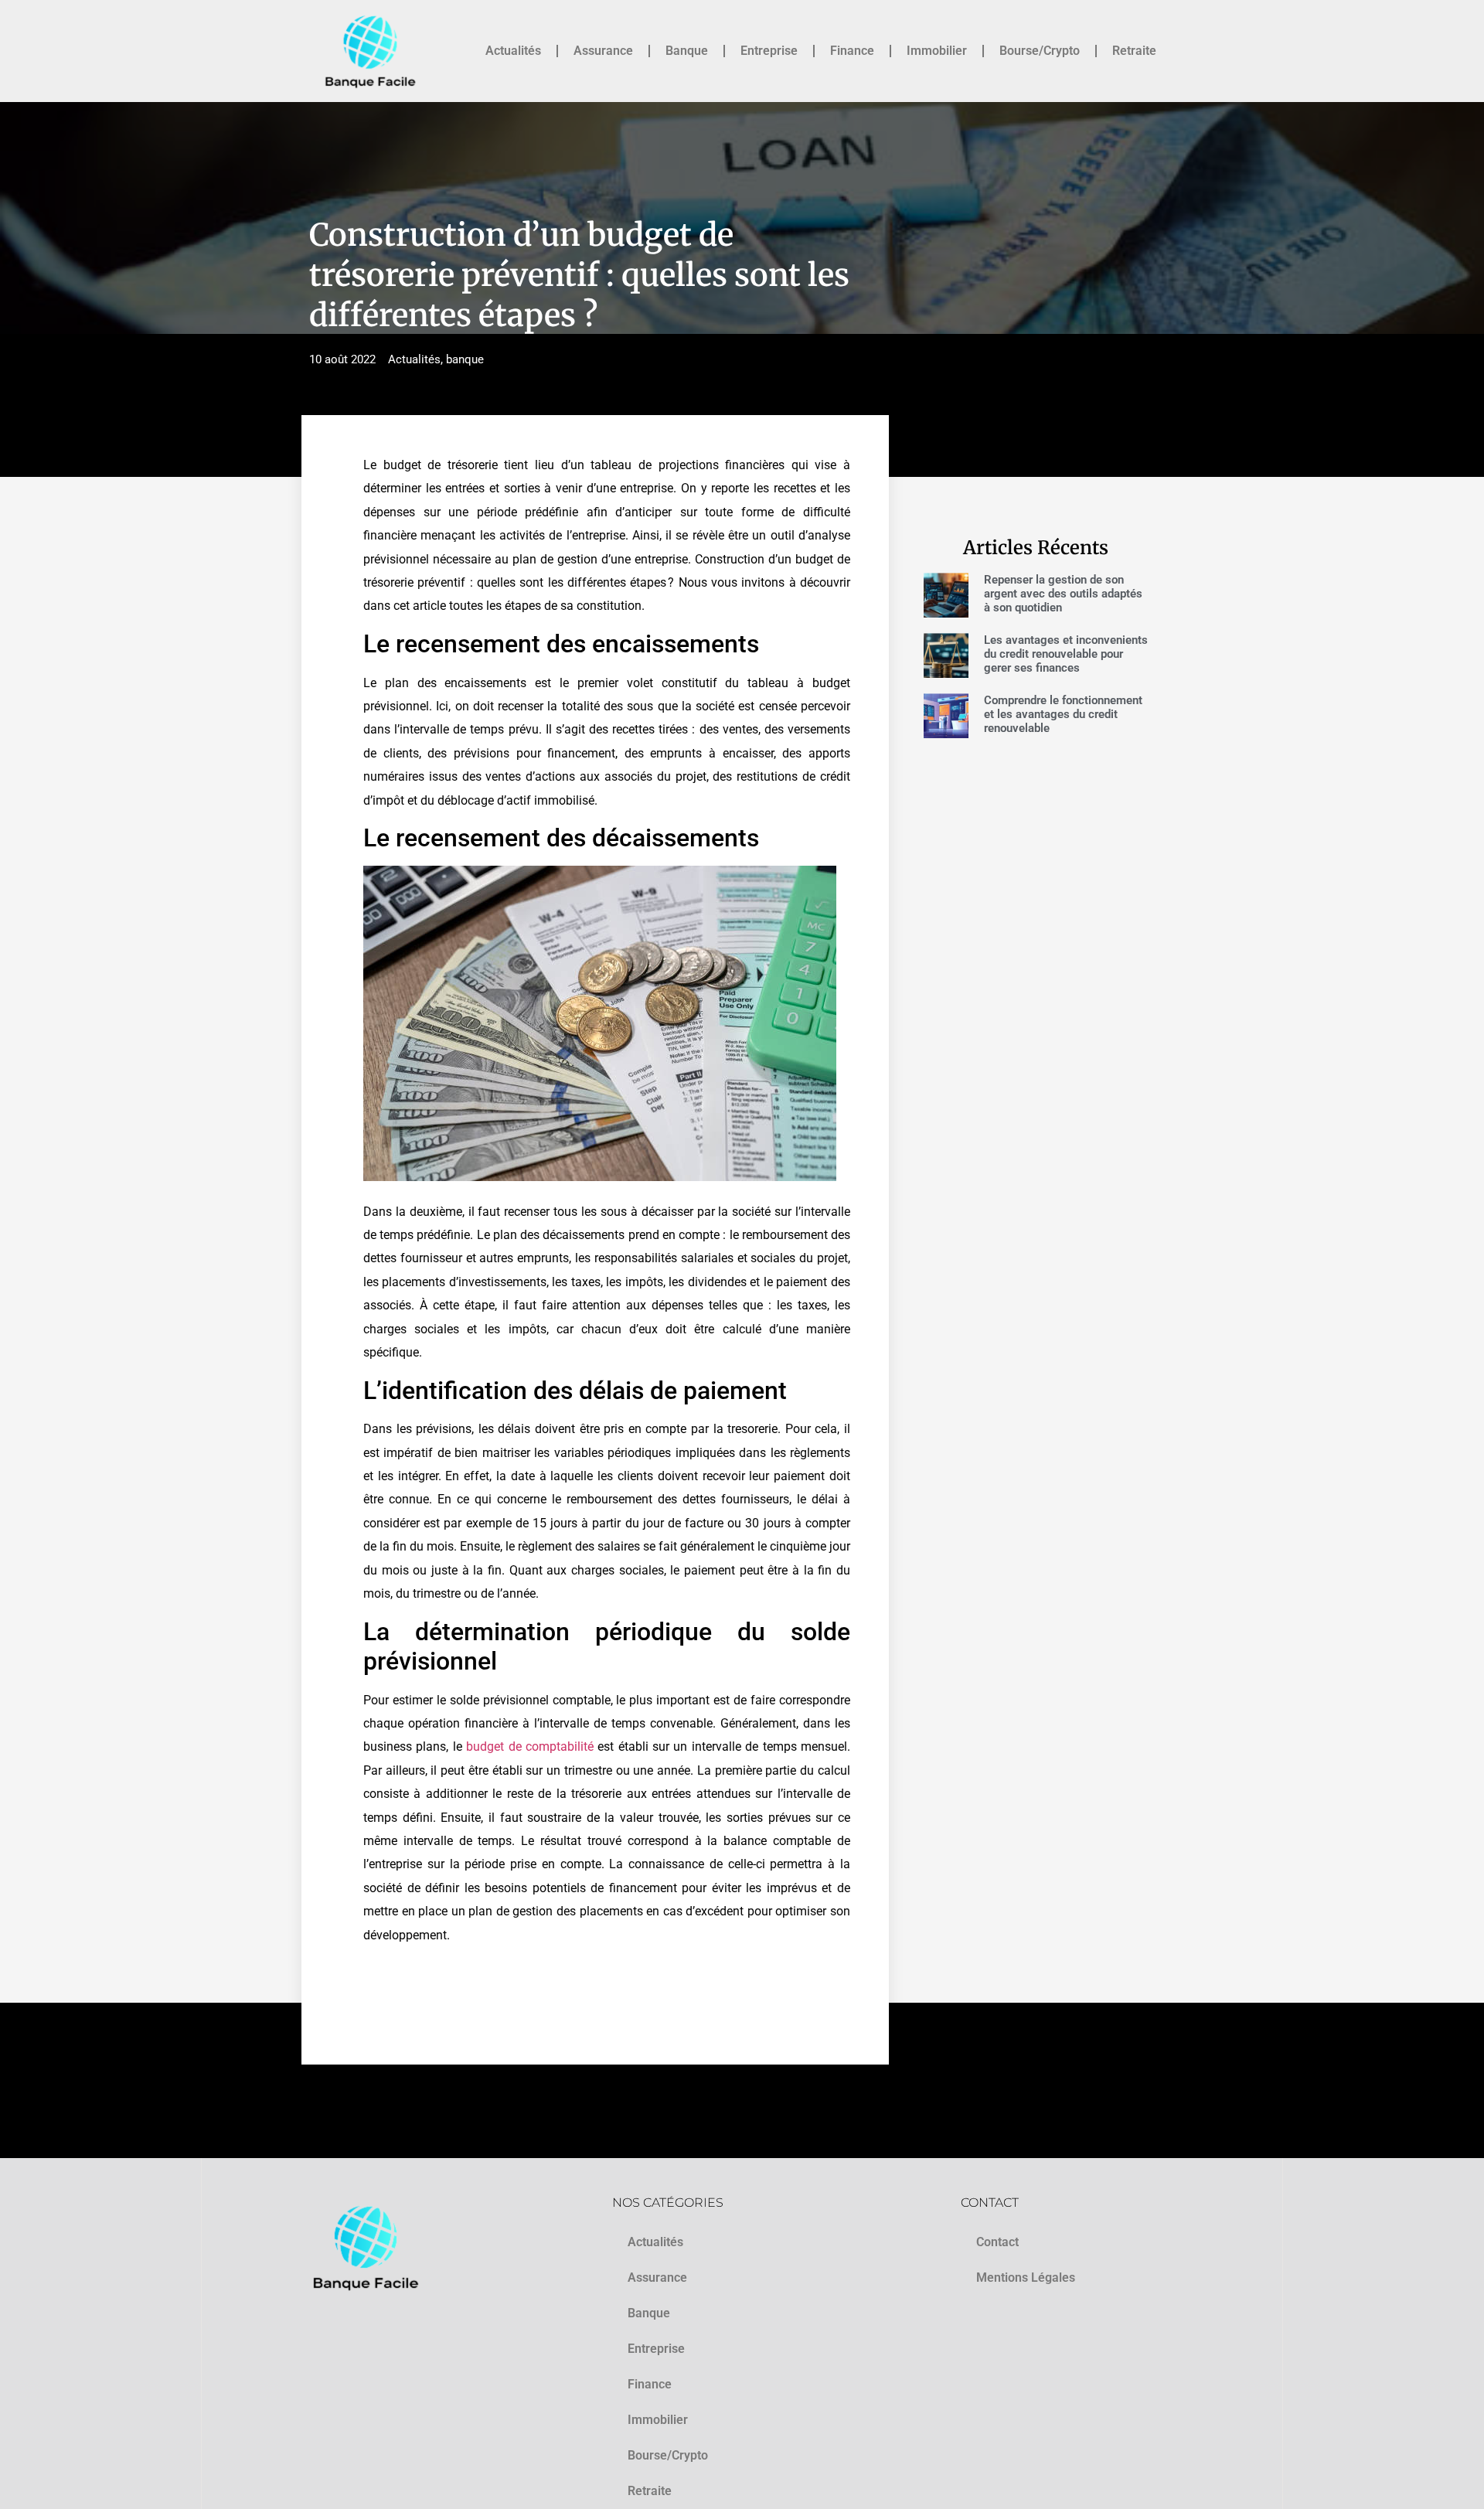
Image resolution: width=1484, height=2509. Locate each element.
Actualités (513, 51)
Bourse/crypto (1040, 51)
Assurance (603, 51)
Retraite (1134, 51)
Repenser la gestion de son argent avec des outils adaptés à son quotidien (1063, 594)
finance (852, 51)
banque (687, 51)
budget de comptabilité (530, 1746)
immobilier (937, 51)
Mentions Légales (1026, 2278)
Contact (997, 2242)
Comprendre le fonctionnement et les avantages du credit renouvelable (1063, 714)
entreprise (769, 51)
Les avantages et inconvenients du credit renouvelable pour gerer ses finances (1066, 654)
